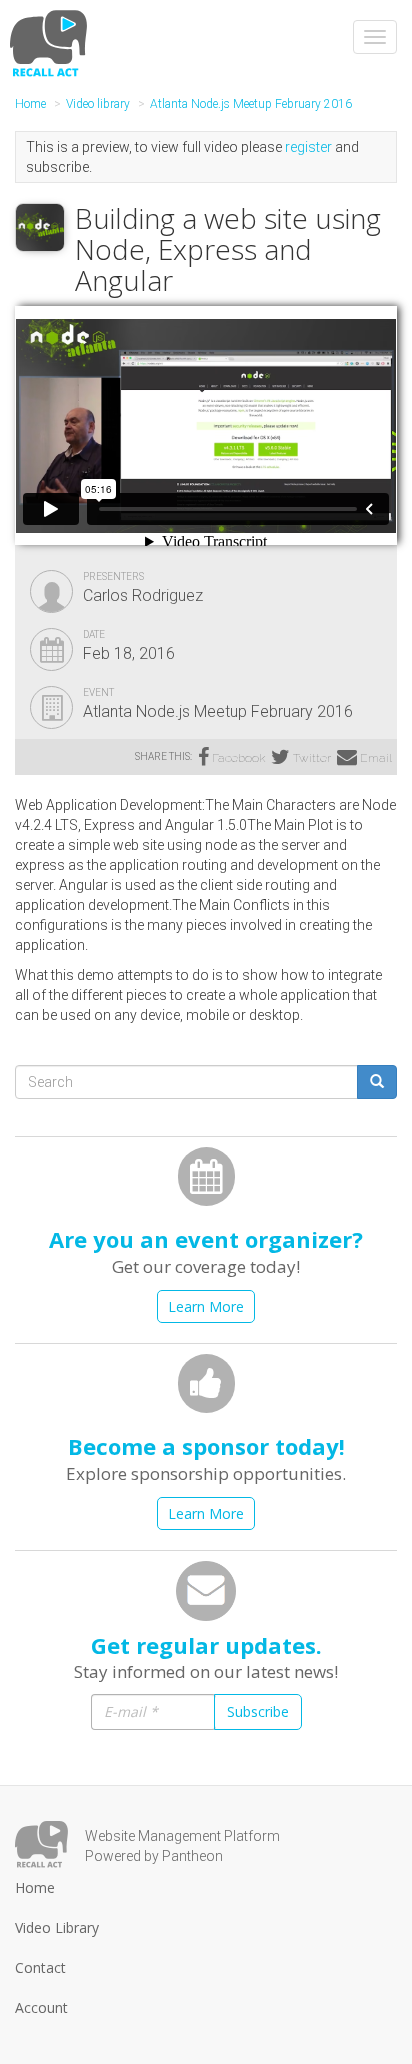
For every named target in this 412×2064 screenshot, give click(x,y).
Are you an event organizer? (206, 1239)
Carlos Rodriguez (143, 595)
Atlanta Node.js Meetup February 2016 (251, 104)
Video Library (57, 1927)
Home (30, 104)
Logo (41, 1844)
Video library (98, 104)
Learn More (206, 1306)
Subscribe (258, 1711)
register (308, 147)
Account (41, 2007)
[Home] (51, 43)
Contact (40, 1967)
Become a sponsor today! (206, 1446)
